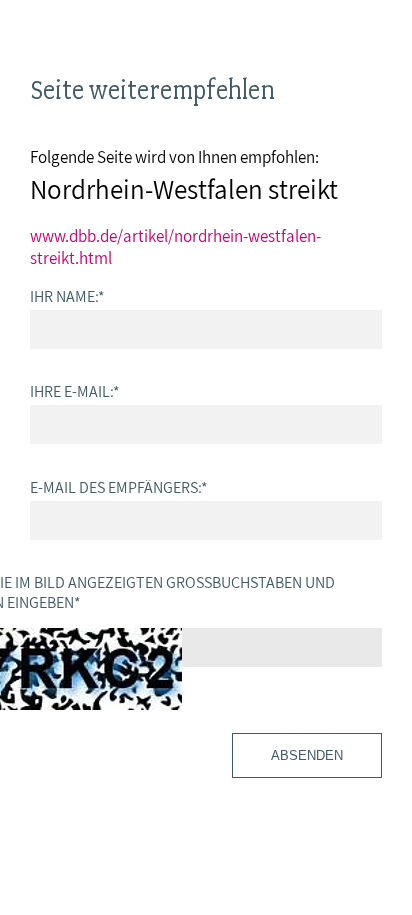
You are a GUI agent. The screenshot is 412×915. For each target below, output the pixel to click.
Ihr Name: (67, 296)
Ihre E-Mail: (75, 391)
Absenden (307, 755)
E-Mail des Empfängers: (119, 487)
